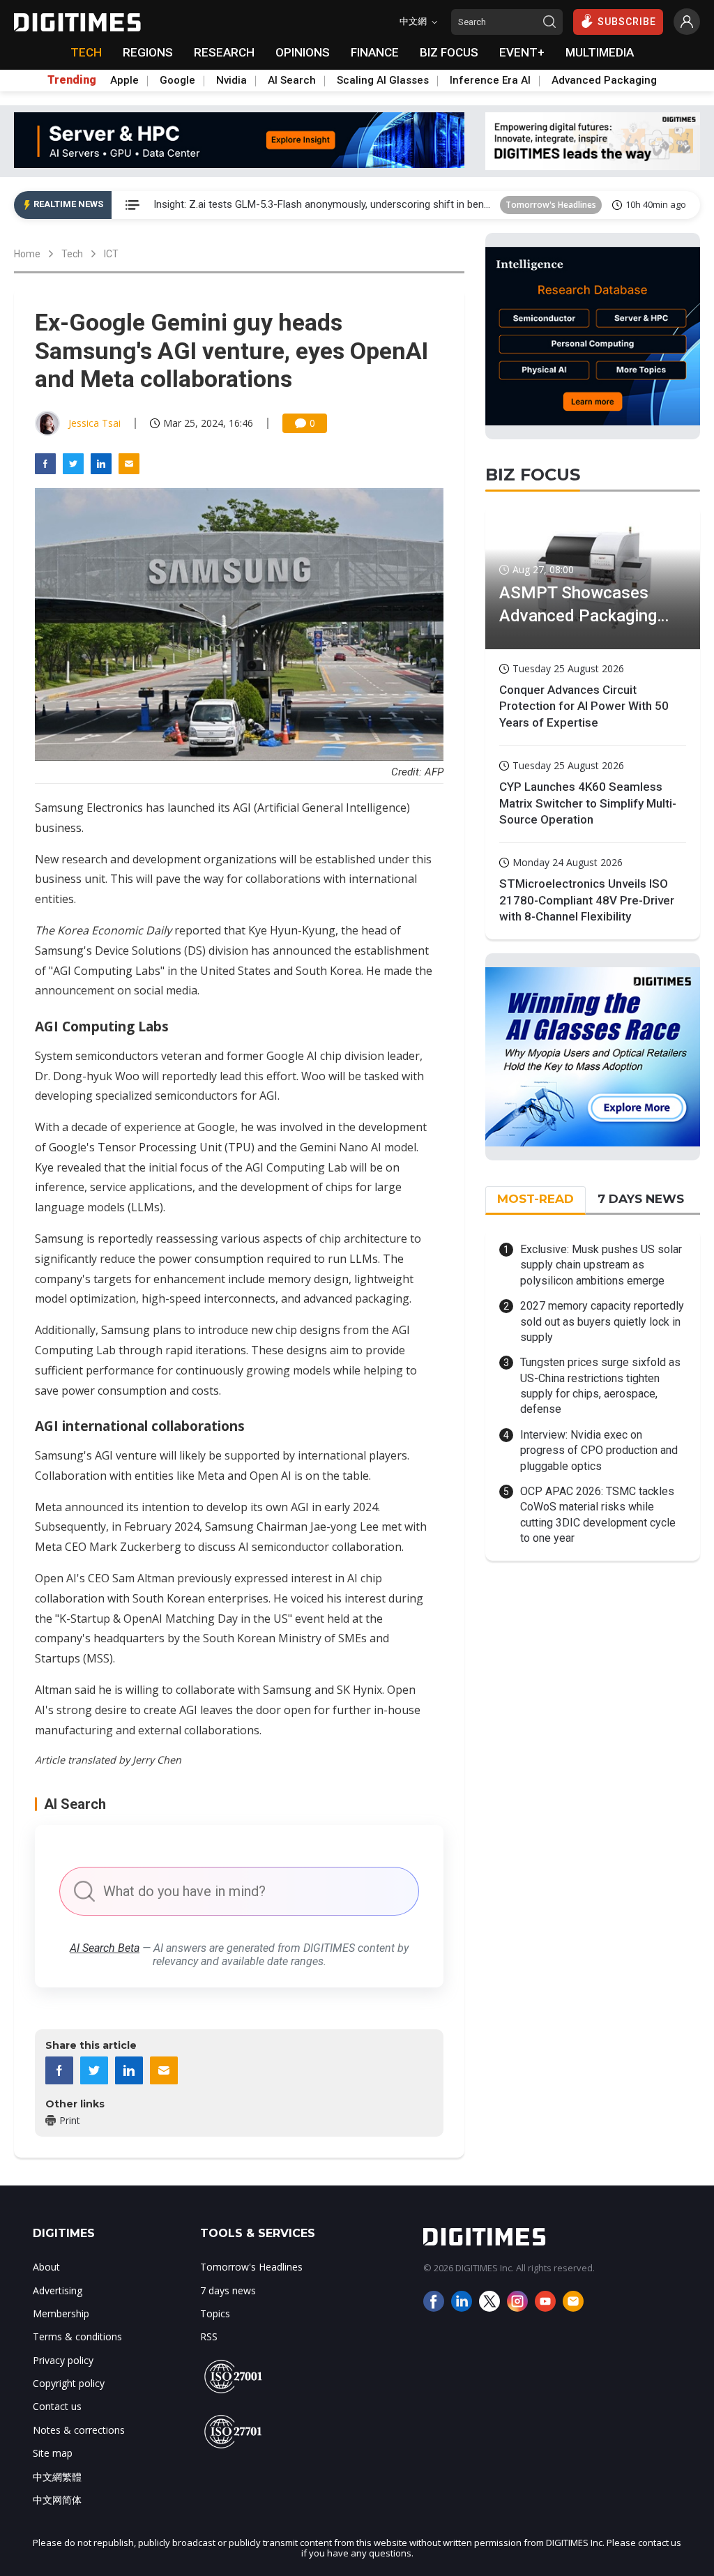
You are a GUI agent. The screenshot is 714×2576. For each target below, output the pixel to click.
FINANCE (375, 52)
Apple (124, 80)
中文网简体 (57, 2500)
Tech (72, 254)
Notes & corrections (79, 2430)
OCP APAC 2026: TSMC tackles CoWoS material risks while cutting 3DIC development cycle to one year (598, 1515)
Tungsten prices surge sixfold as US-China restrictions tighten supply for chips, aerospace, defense (600, 1386)
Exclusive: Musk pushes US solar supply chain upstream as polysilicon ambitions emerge (601, 1265)
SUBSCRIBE (627, 22)
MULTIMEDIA (600, 52)
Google (177, 80)
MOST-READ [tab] (535, 1199)
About (46, 2267)
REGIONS (148, 52)
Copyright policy (69, 2383)
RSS (209, 2336)
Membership (61, 2313)
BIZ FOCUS (449, 52)
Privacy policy (63, 2360)
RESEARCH (224, 52)
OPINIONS (303, 52)
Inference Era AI (490, 80)
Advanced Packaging (604, 80)
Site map (53, 2453)
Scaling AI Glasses (383, 80)
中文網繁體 (57, 2477)
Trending (72, 80)
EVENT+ (522, 52)
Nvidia (231, 80)
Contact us (57, 2406)
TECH (86, 52)
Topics (215, 2313)
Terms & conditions (77, 2336)
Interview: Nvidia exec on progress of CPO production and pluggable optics (599, 1450)
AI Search (292, 80)
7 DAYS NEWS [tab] (641, 1199)
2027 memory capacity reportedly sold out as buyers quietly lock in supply (602, 1321)
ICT (111, 254)
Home (27, 254)
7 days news (228, 2290)
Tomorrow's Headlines (551, 205)
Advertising (58, 2290)
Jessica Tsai (94, 423)
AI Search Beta (105, 1948)
